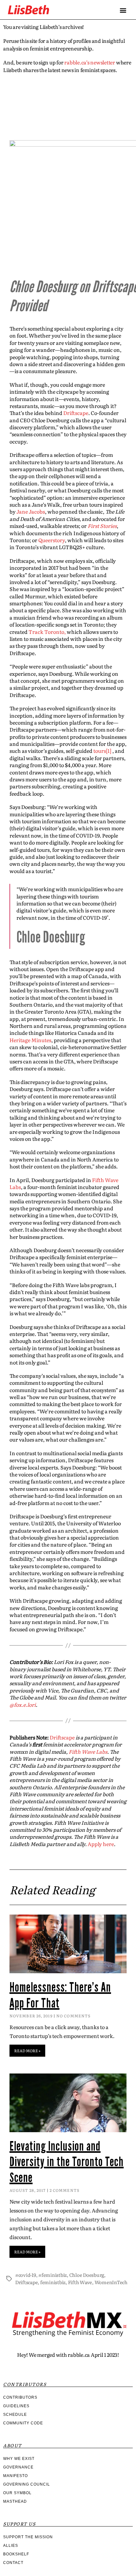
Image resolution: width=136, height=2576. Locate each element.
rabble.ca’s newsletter (90, 62)
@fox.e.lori (23, 1705)
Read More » (27, 2051)
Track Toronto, (47, 632)
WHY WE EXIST (19, 2459)
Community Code (23, 2423)
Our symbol (17, 2493)
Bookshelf (16, 2554)
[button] (123, 10)
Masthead (15, 2501)
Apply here (101, 1844)
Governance (18, 2467)
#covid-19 (26, 2275)
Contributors (20, 2397)
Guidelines (16, 2406)
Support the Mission (28, 2537)
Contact (13, 2563)
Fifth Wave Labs (88, 1751)
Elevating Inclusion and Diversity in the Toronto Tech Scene (67, 2162)
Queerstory (52, 540)
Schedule (15, 2415)
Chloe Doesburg (87, 2275)
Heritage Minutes (30, 1040)
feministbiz (53, 2282)
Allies (11, 2546)
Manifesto (15, 2476)
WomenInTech (111, 2282)
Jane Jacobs (31, 511)
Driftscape (76, 413)
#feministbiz (53, 2275)
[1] (109, 751)
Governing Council (27, 2484)
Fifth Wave (80, 2282)
